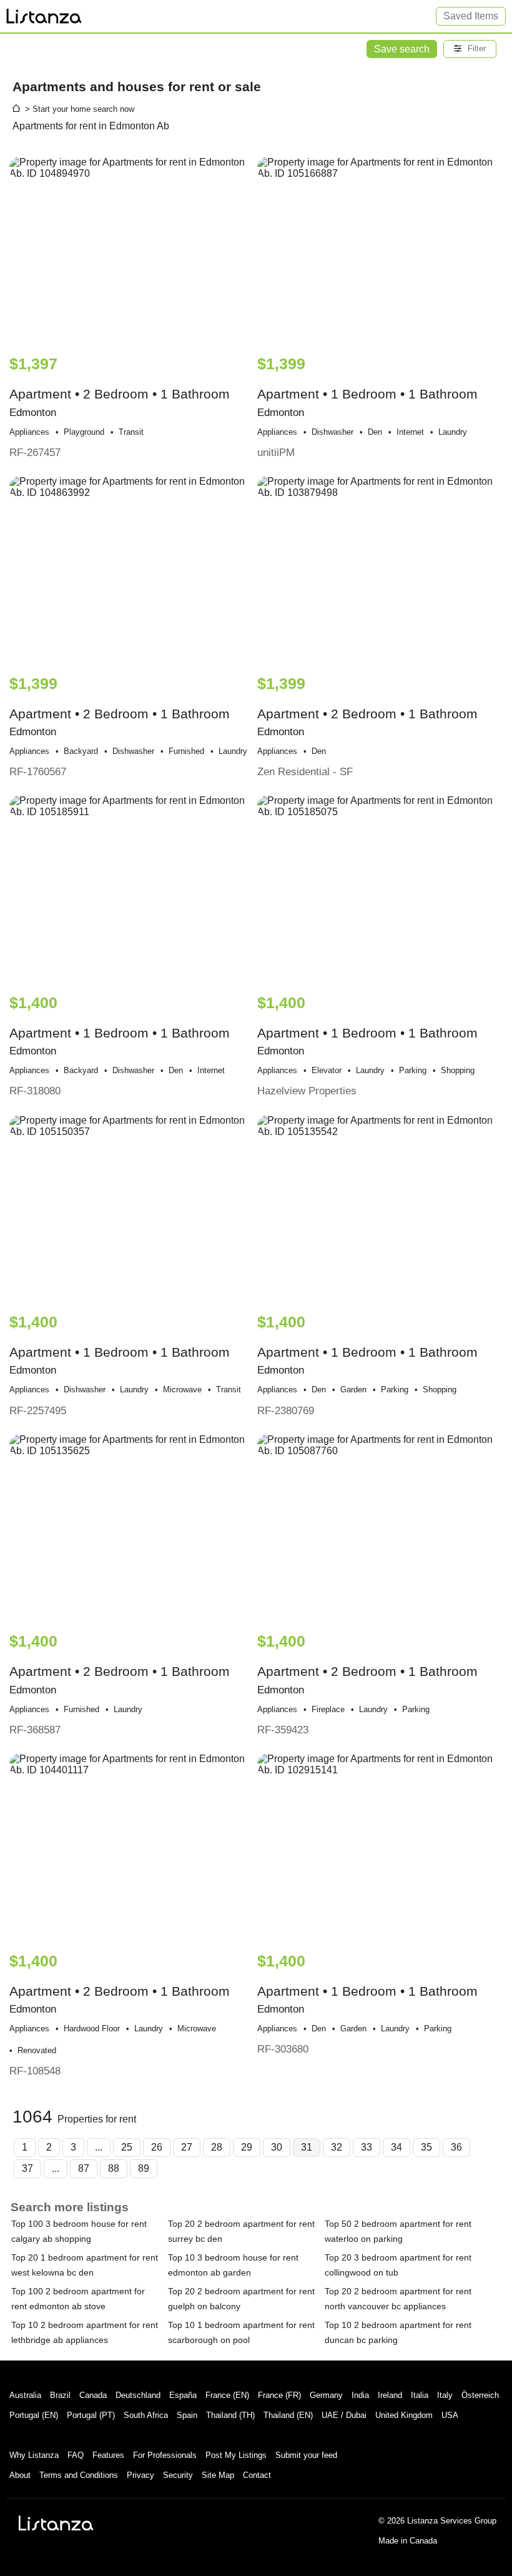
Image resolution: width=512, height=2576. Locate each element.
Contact (257, 2475)
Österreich (480, 2395)
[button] (470, 49)
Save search (402, 49)
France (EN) (227, 2395)
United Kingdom (404, 2415)
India (360, 2395)
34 (396, 2147)
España (183, 2395)
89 (144, 2168)
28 (217, 2147)
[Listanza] (56, 2523)
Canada (93, 2395)
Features (108, 2455)
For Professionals (165, 2455)
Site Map (218, 2475)
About (20, 2475)
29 (247, 2147)
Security (178, 2475)
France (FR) (279, 2395)
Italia (420, 2395)
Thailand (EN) (288, 2415)
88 (114, 2168)
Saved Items (471, 16)
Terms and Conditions (79, 2475)
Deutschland (138, 2395)
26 (157, 2147)
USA (450, 2415)
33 (367, 2147)
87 (84, 2168)
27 (187, 2147)
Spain (187, 2415)
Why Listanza (34, 2455)
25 (127, 2147)
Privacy (140, 2475)
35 (426, 2147)
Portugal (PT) (91, 2415)
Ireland (390, 2395)
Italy (445, 2395)
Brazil (60, 2395)
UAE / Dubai (344, 2415)
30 (277, 2147)
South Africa (146, 2415)
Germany (326, 2395)
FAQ (76, 2455)
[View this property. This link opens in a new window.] (132, 250)
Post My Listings (236, 2455)
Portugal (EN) (34, 2415)
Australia (25, 2395)
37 (27, 2168)
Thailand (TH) (230, 2415)
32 (337, 2147)
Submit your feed (306, 2455)
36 (456, 2147)
